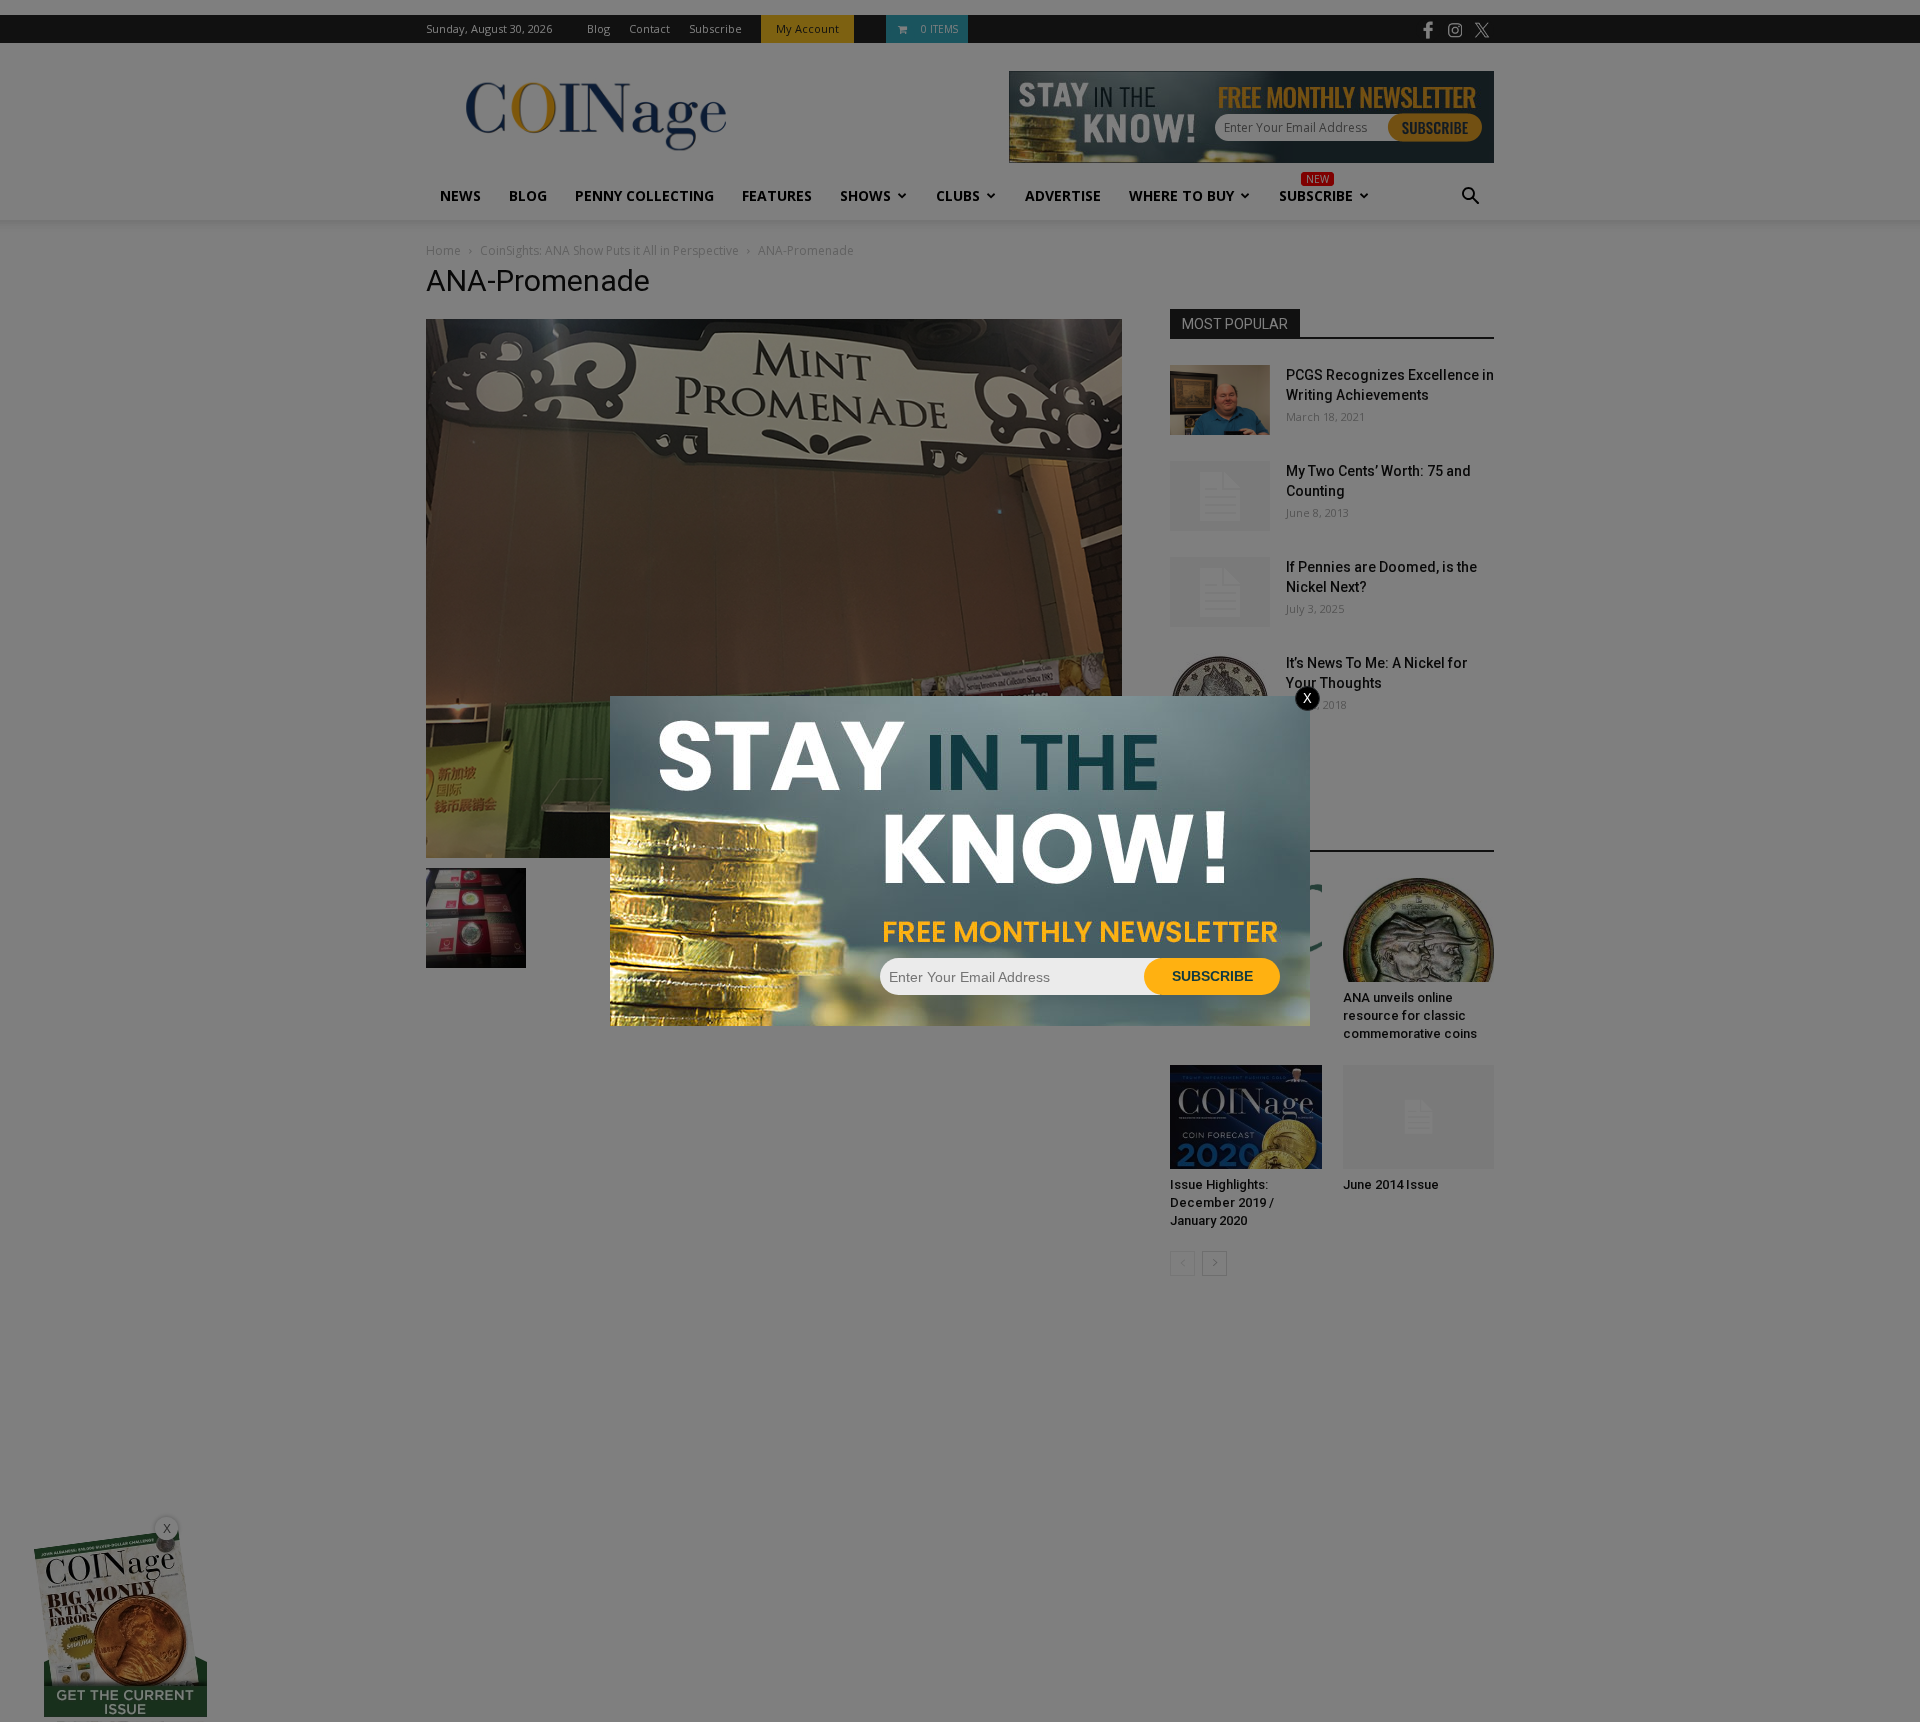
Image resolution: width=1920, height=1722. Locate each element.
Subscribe (1212, 976)
